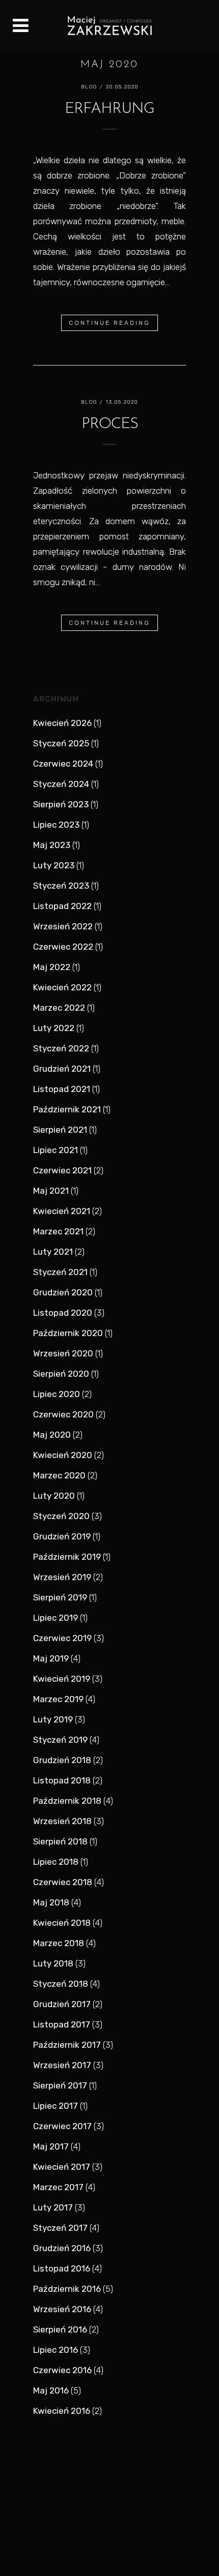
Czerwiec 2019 (62, 1638)
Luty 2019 (53, 1719)
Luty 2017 (53, 2207)
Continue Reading (109, 323)
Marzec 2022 (59, 1008)
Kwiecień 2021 (62, 1211)
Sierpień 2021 (60, 1130)
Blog (89, 87)
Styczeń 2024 (61, 784)
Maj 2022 (52, 967)
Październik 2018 (67, 1801)
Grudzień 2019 (62, 1536)
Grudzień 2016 (62, 2248)
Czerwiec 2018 (63, 1882)
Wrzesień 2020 (63, 1353)
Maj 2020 (52, 1435)
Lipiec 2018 (56, 1862)
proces (110, 424)
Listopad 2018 (62, 1780)
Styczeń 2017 (60, 2228)
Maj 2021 (51, 1191)
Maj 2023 (52, 845)
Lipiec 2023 (56, 825)
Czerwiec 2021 (62, 1170)
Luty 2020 (54, 1496)
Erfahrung (109, 109)
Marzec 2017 (58, 2187)
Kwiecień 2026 (62, 723)
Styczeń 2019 (60, 1740)
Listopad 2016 (62, 2268)
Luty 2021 (53, 1252)
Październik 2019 (67, 1557)
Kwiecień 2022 (62, 987)
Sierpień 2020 (61, 1374)
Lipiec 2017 (56, 2106)
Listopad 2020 (63, 1313)
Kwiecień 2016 (62, 2411)
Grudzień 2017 (62, 2004)
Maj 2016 (51, 2390)
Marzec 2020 (59, 1475)
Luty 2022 (54, 1028)
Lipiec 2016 (56, 2350)
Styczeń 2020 (61, 1516)
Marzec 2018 (59, 1943)
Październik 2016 (67, 2289)
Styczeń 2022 (61, 1048)
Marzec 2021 (58, 1231)
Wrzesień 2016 (62, 2309)
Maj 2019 (51, 1658)
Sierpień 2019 (60, 1597)
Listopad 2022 (62, 906)
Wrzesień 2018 (62, 1821)
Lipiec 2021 (56, 1150)
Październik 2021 (67, 1109)
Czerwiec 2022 (63, 947)
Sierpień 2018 (60, 1841)
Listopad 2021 (62, 1089)
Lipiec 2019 (56, 1618)
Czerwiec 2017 (62, 2126)
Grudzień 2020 (63, 1292)
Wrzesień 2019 (62, 1577)
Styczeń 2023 (61, 886)
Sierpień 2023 (61, 804)
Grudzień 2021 (62, 1069)
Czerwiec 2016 (62, 2370)
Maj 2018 (51, 1902)
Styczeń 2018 (61, 1984)
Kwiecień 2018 (62, 1923)
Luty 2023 (54, 865)
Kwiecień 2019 (62, 1679)
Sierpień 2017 (60, 2085)
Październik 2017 (67, 2045)
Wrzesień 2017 (62, 2065)
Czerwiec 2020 (63, 1414)
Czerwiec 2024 (63, 764)
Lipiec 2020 (57, 1394)
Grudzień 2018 (62, 1760)
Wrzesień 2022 (63, 926)
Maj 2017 (51, 2146)
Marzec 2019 (58, 1699)
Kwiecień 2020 (63, 1455)
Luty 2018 (53, 1963)
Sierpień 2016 (60, 2329)
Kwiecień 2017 (62, 2167)
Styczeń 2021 (60, 1272)
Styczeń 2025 (61, 743)
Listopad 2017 (62, 2024)
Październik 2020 (68, 1333)
